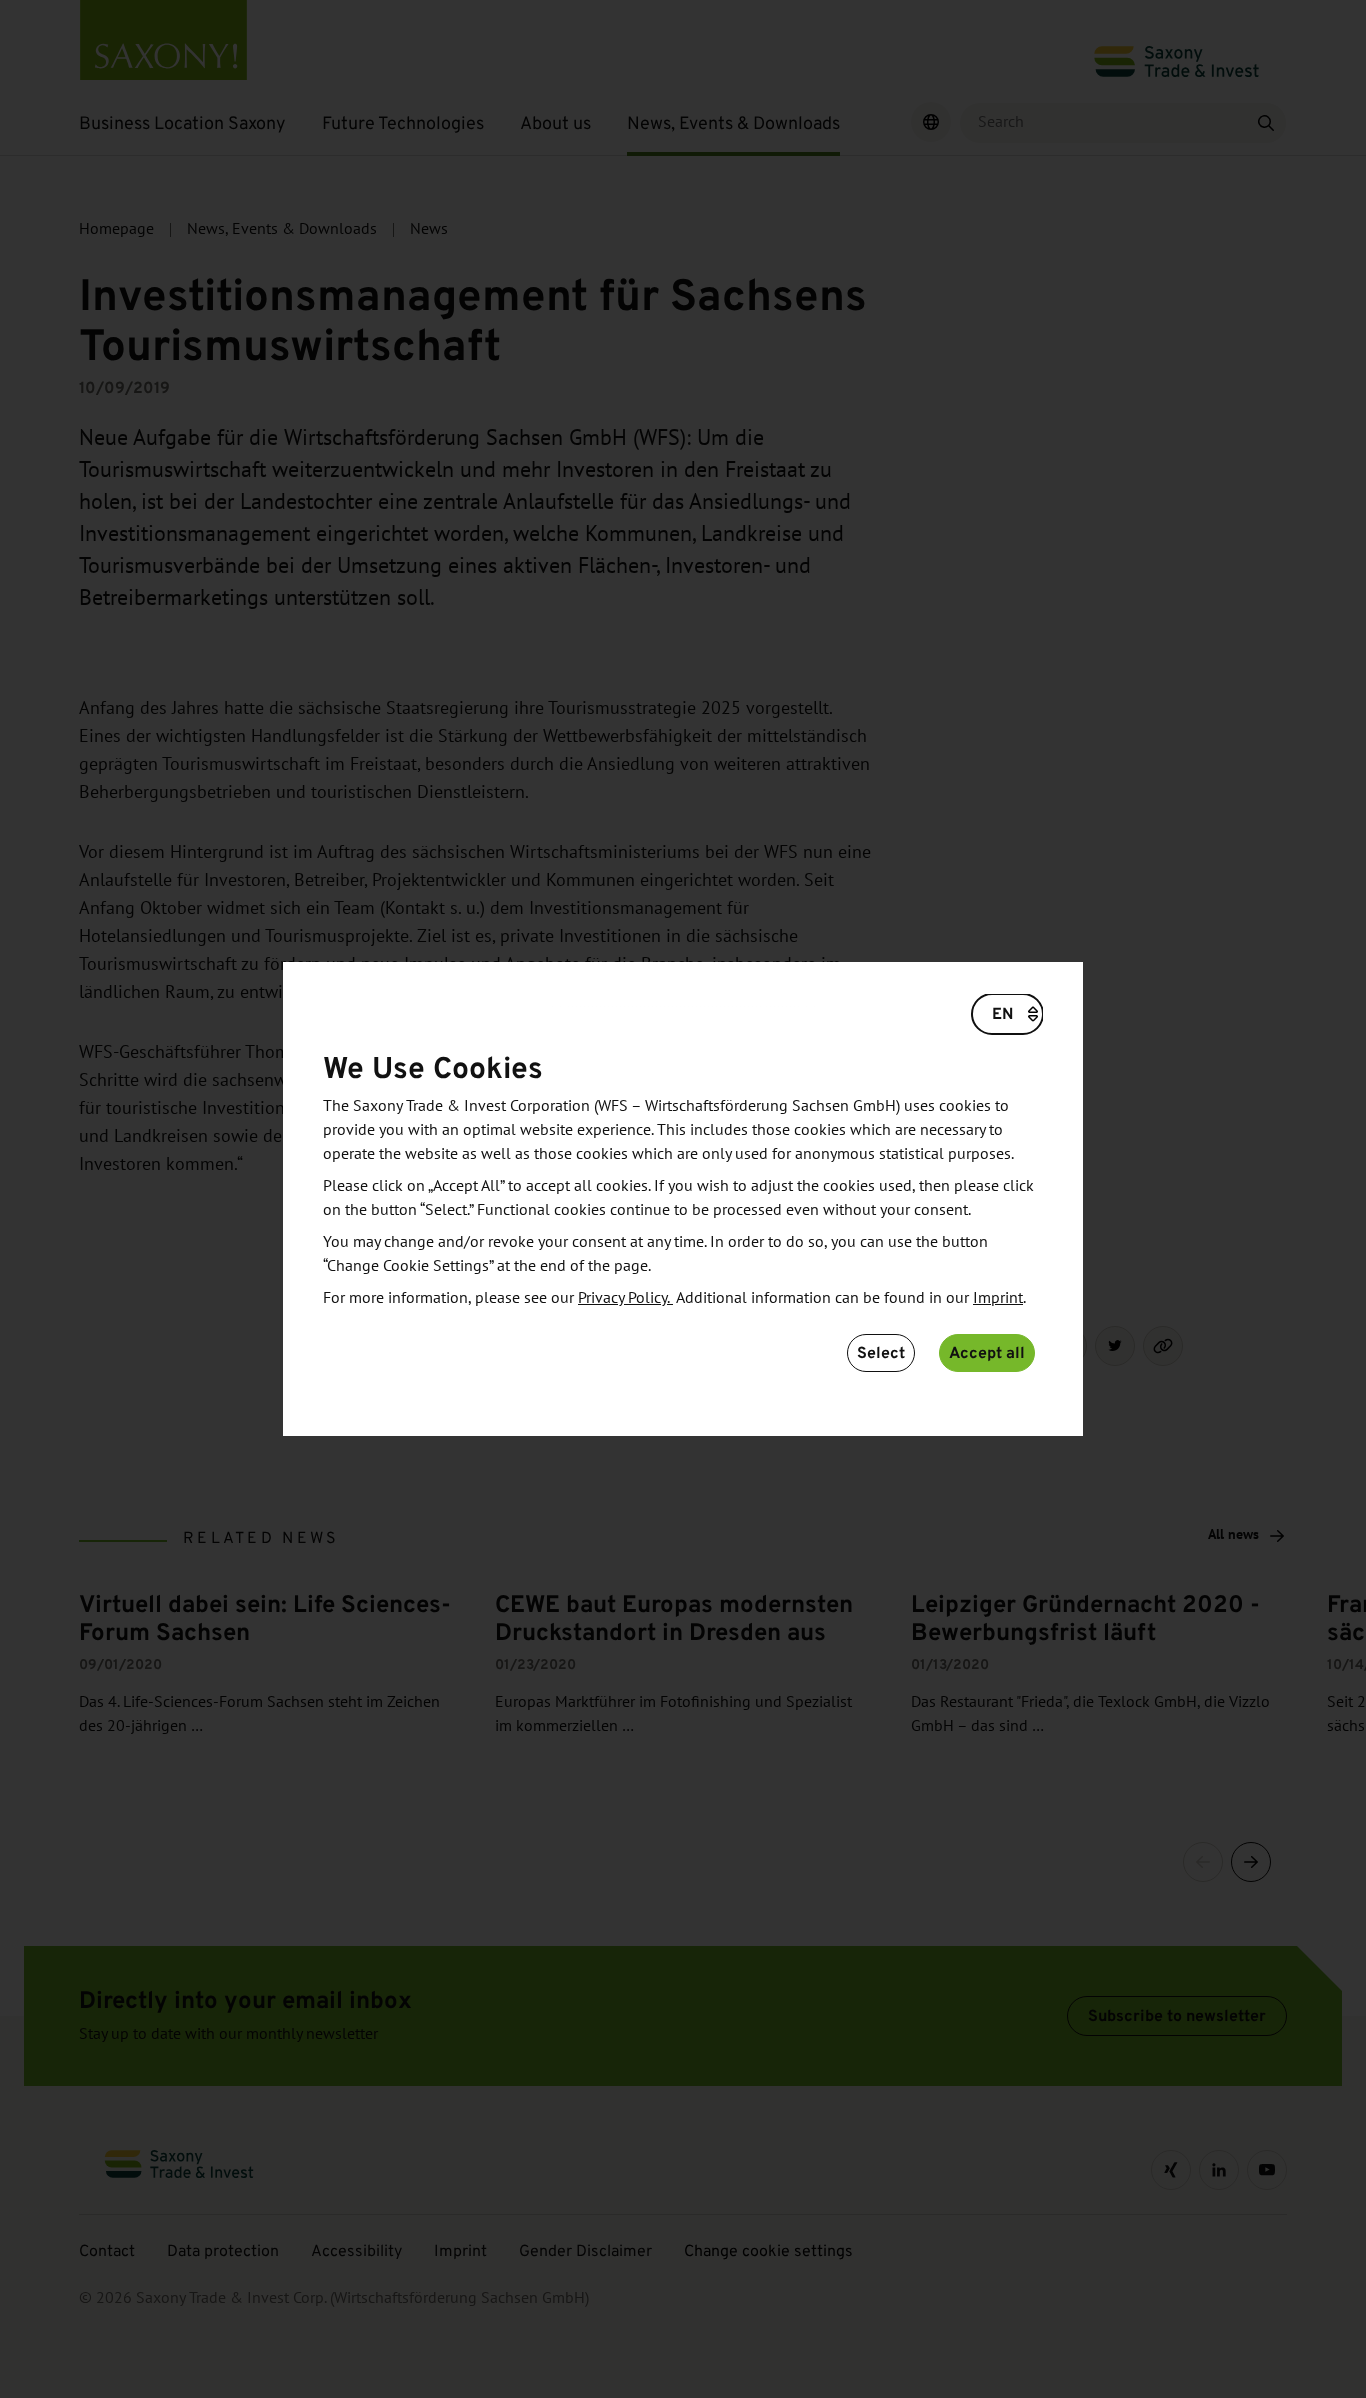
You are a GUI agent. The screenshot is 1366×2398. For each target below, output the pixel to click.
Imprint (998, 1298)
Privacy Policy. (625, 1298)
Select (881, 1352)
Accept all (987, 1352)
